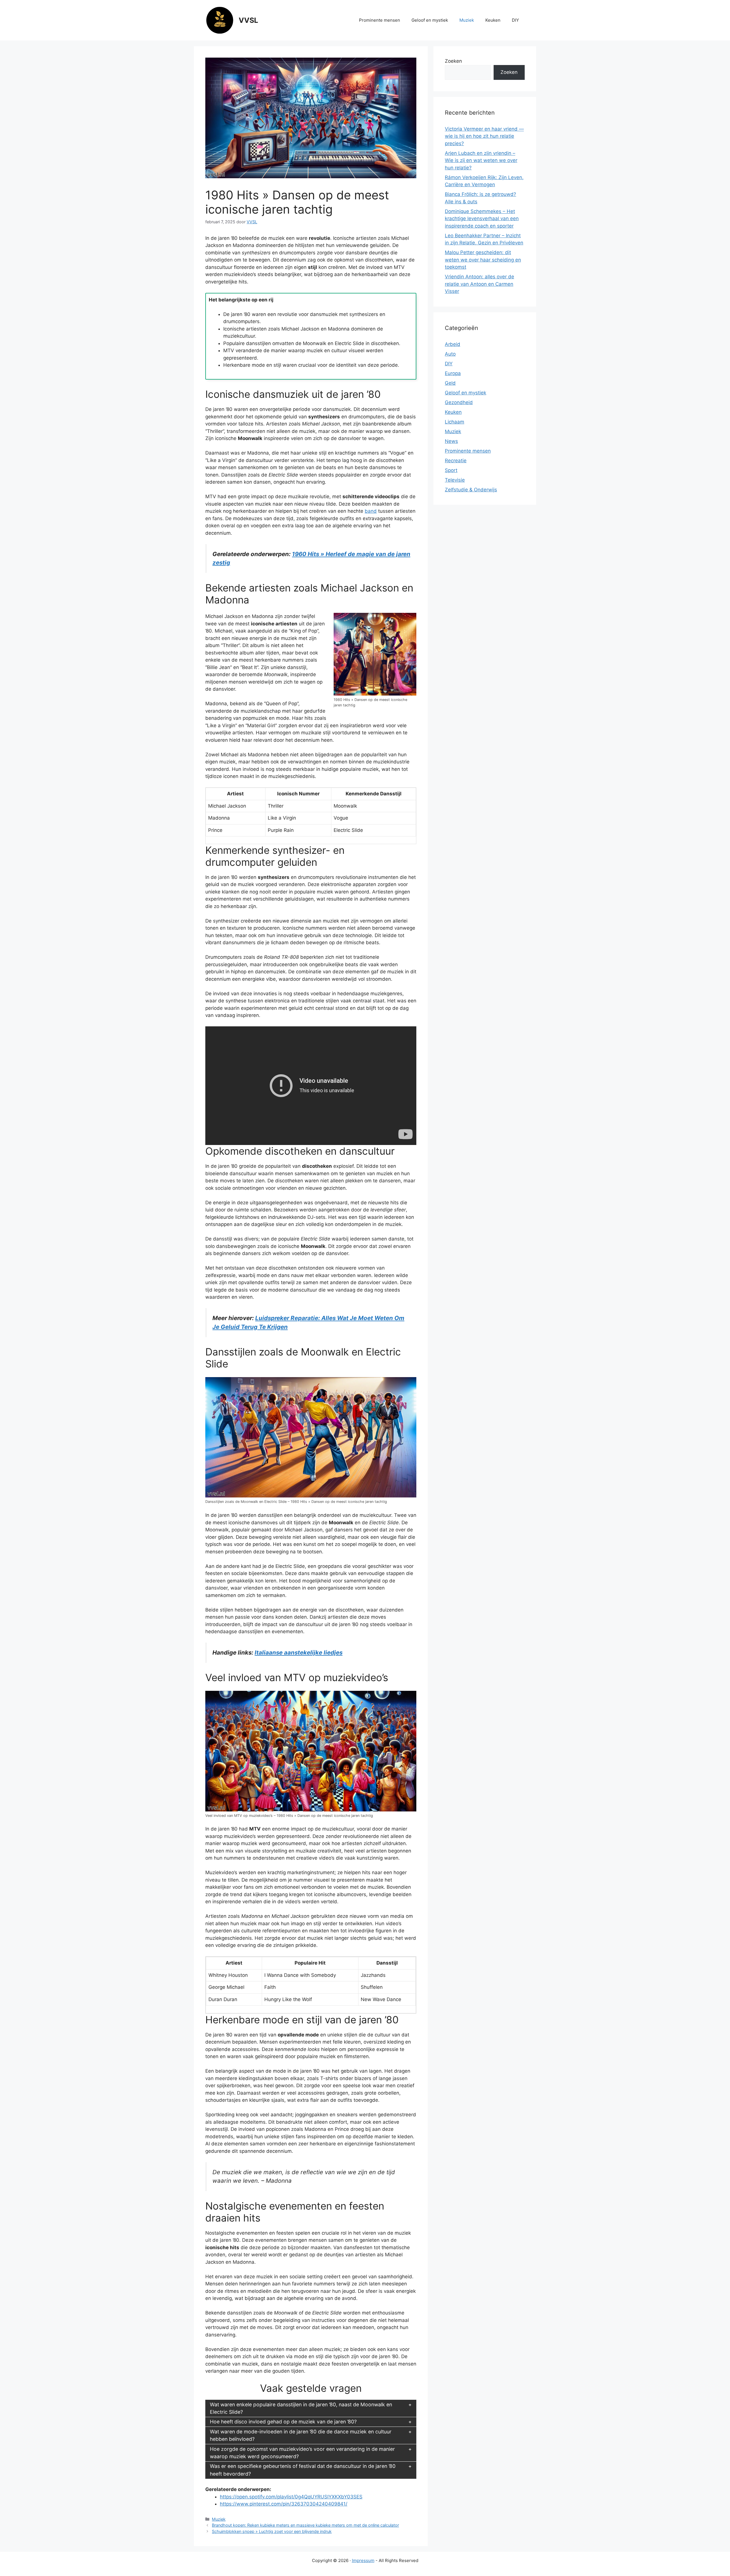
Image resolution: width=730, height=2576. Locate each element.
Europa (453, 373)
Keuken (493, 20)
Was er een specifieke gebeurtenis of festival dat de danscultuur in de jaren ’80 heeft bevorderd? (303, 2470)
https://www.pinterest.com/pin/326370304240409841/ (284, 2504)
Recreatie (456, 461)
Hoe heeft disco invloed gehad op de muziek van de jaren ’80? (283, 2422)
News (451, 441)
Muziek (467, 20)
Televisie (455, 480)
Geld (450, 383)
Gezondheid (459, 402)
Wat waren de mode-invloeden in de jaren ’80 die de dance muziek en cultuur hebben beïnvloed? (301, 2435)
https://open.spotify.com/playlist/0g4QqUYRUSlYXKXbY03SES (291, 2497)
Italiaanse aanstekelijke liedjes (299, 1652)
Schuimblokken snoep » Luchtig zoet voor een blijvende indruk (272, 2531)
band (371, 511)
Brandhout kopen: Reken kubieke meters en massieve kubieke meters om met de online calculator (305, 2525)
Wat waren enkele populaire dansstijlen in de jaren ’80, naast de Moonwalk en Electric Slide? (301, 2408)
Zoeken (453, 61)
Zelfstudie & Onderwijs (471, 490)
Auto (450, 354)
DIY (515, 20)
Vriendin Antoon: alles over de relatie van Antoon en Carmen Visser (479, 284)
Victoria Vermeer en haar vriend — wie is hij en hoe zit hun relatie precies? (484, 136)
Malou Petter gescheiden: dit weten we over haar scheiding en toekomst (483, 260)
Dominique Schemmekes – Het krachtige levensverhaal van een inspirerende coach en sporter (482, 219)
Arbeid (453, 344)
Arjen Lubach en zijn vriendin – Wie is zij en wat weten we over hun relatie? (481, 160)
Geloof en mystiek (430, 20)
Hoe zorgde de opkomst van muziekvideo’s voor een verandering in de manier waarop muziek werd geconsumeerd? (302, 2453)
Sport (451, 470)
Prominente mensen (380, 20)
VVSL (248, 20)
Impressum (363, 2560)
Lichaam (455, 422)
